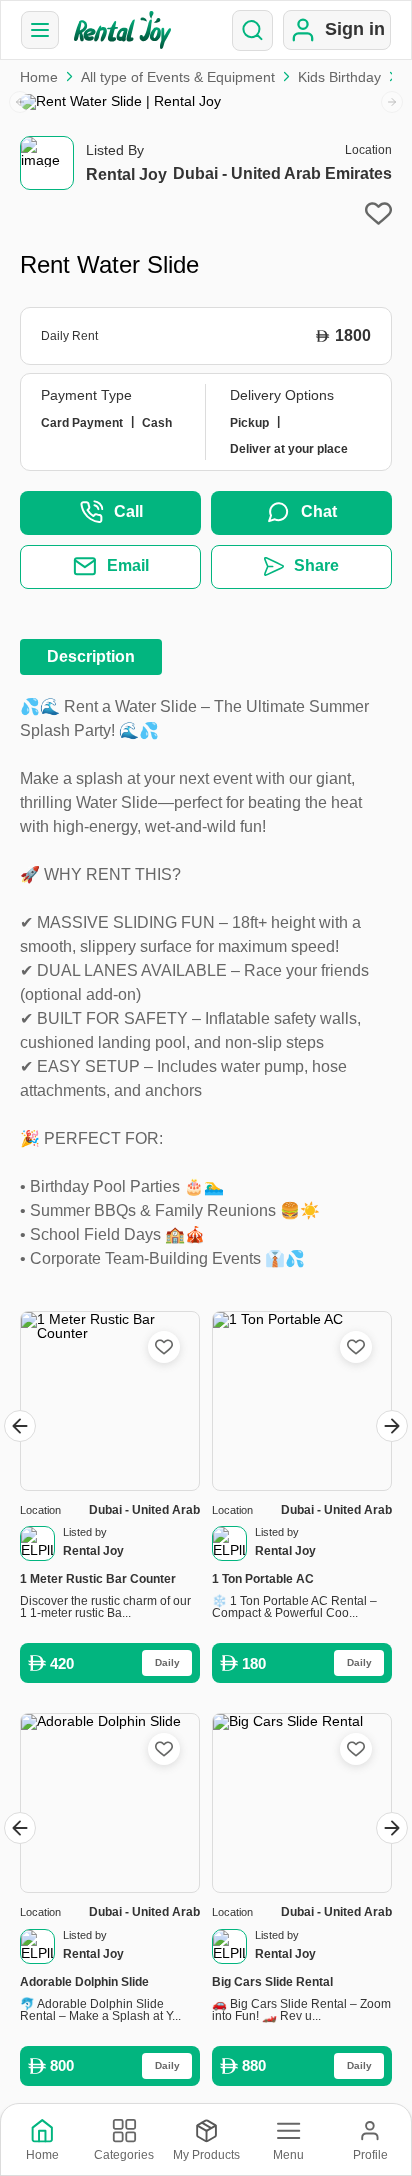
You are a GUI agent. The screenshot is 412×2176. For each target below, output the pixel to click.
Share (316, 565)
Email (128, 565)
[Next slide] (392, 102)
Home (39, 77)
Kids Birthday (339, 77)
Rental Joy (126, 174)
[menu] (40, 30)
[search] (252, 30)
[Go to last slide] (20, 1426)
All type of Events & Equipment (178, 77)
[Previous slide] (20, 102)
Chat (319, 511)
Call (128, 511)
